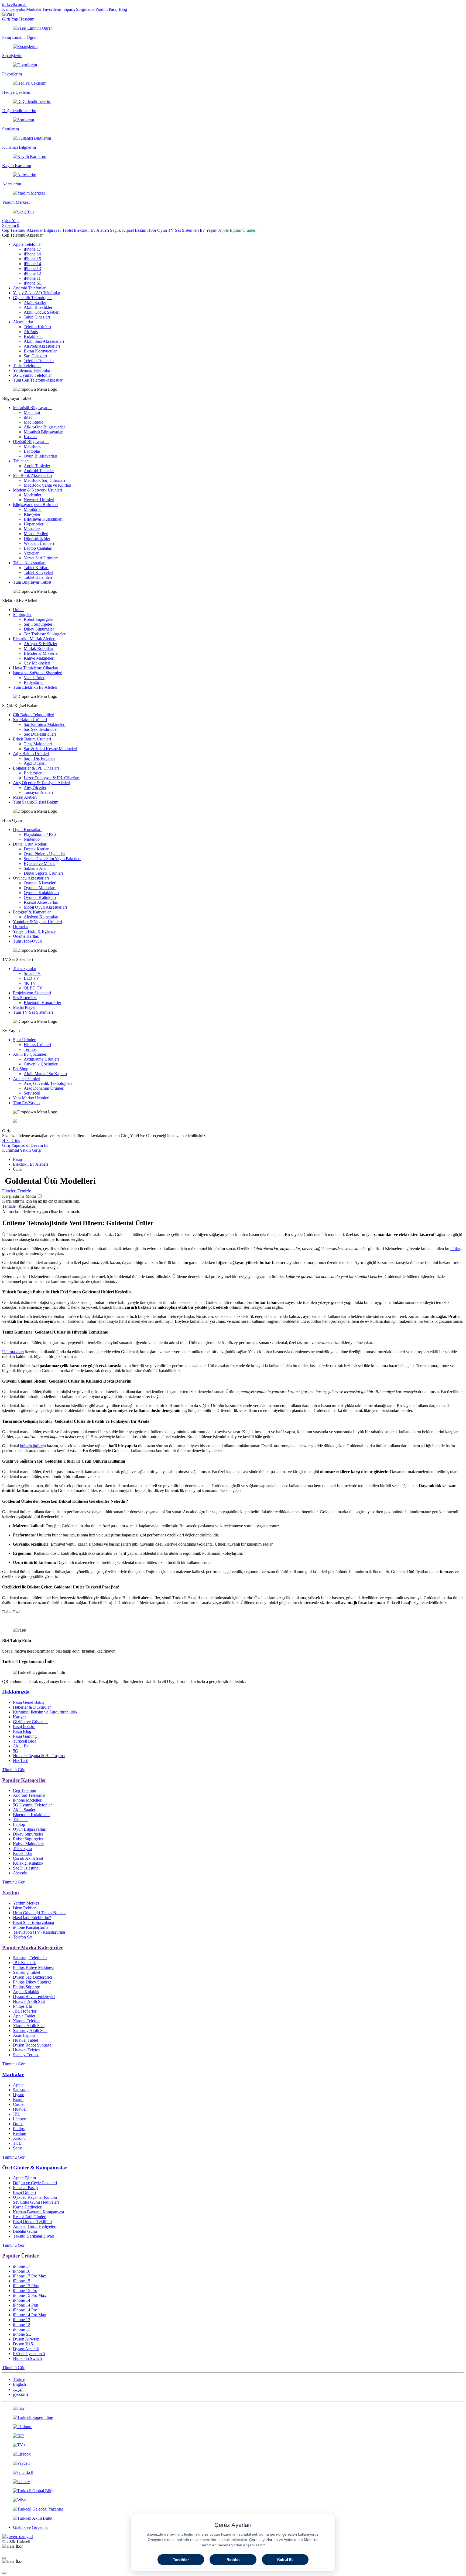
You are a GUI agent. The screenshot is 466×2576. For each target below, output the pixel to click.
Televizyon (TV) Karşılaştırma (39, 1932)
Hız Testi (21, 1760)
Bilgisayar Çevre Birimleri (35, 505)
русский (20, 2394)
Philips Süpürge (26, 1987)
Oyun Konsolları (27, 830)
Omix (18, 2124)
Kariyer (19, 1717)
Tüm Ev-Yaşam (26, 1103)
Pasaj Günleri (24, 2192)
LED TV (32, 978)
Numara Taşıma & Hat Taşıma (39, 1756)
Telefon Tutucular (39, 361)
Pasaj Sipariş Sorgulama (33, 1922)
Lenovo (20, 2119)
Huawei (20, 2109)
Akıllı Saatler (35, 302)
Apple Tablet (24, 2016)
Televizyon (22, 1849)
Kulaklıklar (33, 336)
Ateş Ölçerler (35, 787)
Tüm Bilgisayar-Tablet (32, 582)
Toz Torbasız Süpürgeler (45, 634)
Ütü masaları (13, 1352)
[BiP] (233, 2436)
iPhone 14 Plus (26, 2305)
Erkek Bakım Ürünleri (32, 739)
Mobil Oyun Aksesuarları (45, 907)
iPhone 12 (32, 273)
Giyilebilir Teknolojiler (32, 298)
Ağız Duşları (35, 763)
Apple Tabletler (37, 466)
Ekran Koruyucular (40, 351)
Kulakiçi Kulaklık (28, 1863)
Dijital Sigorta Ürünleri (43, 873)
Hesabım (27, 19)
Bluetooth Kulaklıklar (31, 1815)
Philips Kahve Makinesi (33, 1967)
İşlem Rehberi (25, 1908)
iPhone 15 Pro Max (30, 2295)
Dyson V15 (23, 2344)
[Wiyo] (233, 2500)
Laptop (19, 1824)
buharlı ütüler (31, 1446)
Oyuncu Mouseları (40, 888)
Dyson (19, 2095)
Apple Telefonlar (27, 244)
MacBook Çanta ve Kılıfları (47, 485)
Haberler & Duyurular (32, 1707)
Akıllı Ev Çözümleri (30, 1054)
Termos (30, 1049)
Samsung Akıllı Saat (30, 2030)
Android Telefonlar (29, 288)
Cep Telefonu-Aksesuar (22, 230)
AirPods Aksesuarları (42, 346)
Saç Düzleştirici (26, 1868)
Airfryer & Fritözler (40, 644)
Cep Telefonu (25, 1790)
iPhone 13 (32, 269)
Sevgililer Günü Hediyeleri (36, 2202)
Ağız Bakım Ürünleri (31, 754)
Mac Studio (34, 422)
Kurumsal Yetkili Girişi (22, 1150)
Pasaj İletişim (24, 1727)
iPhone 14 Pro (25, 2310)
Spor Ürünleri (25, 1040)
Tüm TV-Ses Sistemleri (33, 1012)
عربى (18, 2389)
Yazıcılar (31, 553)
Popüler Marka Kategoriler (32, 1947)
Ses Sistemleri (25, 998)
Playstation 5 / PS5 (40, 834)
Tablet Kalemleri (38, 577)
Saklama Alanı (36, 868)
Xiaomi (19, 2138)
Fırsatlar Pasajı (25, 2188)
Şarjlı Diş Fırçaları (39, 758)
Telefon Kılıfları (37, 327)
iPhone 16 (32, 254)
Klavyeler (32, 514)
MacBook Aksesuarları (32, 475)
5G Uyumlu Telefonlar (32, 375)
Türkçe (19, 2379)
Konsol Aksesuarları (41, 902)
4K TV (30, 983)
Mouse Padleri (36, 534)
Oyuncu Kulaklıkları (41, 893)
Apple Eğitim (24, 2178)
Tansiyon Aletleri (38, 792)
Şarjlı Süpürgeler (38, 624)
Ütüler (18, 610)
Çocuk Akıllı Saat (28, 1858)
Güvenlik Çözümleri (41, 1064)
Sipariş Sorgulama (79, 9)
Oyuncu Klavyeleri (40, 883)
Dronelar (20, 927)
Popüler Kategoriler (24, 1780)
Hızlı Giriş (11, 1140)
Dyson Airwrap (26, 2339)
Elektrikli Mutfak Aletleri (34, 639)
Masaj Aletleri (25, 797)
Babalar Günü (25, 2231)
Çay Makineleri (37, 663)
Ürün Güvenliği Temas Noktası (40, 1913)
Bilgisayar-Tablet (58, 230)
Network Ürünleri (39, 500)
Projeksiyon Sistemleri (32, 993)
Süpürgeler (22, 614)
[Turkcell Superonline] (233, 2418)
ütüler (455, 1249)
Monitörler (33, 509)
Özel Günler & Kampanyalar (35, 2168)
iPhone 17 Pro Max (30, 2276)
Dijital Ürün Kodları (30, 844)
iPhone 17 (32, 249)
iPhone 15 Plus (26, 2286)
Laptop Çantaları (38, 548)
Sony (17, 2148)
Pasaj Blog (118, 9)
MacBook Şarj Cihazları (44, 480)
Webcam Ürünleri (39, 543)
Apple (18, 2085)
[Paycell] (233, 2463)
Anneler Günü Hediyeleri (35, 2226)
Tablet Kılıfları (36, 568)
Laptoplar (32, 451)
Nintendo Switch (27, 2358)
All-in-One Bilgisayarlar (44, 427)
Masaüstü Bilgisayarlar (32, 408)
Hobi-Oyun (157, 230)
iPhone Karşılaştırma (31, 1927)
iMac (28, 417)
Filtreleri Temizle (17, 1191)
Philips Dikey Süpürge (32, 1982)
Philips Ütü (23, 2006)
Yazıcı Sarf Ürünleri (41, 558)
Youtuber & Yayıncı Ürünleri (37, 922)
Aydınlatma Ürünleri (41, 1059)
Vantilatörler (34, 678)
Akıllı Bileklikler (38, 307)
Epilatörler (33, 773)
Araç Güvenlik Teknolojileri (48, 1083)
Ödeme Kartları (26, 936)
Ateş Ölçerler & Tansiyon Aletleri (42, 783)
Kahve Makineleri (39, 658)
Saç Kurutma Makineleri (45, 724)
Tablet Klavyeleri (38, 572)
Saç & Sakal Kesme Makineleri (50, 749)
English (19, 2384)
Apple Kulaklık (26, 1992)
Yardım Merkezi (27, 1903)
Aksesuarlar (23, 322)
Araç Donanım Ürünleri (44, 1088)
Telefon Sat (23, 1937)
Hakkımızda (16, 1692)
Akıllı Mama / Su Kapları (45, 1074)
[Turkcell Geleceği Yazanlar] (233, 2509)
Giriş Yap (10, 19)
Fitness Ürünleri (37, 1045)
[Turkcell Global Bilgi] (233, 2491)
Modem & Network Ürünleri (37, 490)
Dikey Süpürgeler (39, 629)
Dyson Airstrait (26, 2349)
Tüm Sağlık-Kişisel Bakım (36, 802)
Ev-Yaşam (209, 230)
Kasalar (30, 437)
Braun (18, 2099)
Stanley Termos (26, 2055)
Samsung (21, 2090)
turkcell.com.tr (14, 4)
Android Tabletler (39, 471)
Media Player (24, 1007)
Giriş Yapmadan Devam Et (25, 1145)
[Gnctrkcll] (233, 2473)
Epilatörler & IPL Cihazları (36, 768)
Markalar (34, 9)
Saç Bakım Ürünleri (30, 720)
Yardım (101, 9)
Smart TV (32, 973)
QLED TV (33, 988)
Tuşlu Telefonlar (27, 366)
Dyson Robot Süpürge (32, 2045)
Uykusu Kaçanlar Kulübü (35, 2197)
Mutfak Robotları (38, 648)
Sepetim (11, 225)
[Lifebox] (233, 2454)
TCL (17, 2143)
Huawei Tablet (25, 2040)
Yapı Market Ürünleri (31, 1098)
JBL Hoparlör (25, 2011)
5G (16, 1751)
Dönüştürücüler (37, 539)
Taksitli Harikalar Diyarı (34, 2236)
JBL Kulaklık (24, 1963)
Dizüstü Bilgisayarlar (31, 442)
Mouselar (32, 529)
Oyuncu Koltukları (40, 897)
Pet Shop (21, 1069)
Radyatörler (34, 682)
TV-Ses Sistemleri (183, 230)
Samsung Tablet (27, 1972)
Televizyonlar (25, 969)
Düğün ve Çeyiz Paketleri (35, 2183)
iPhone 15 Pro (25, 2291)
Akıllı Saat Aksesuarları (44, 341)
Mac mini (32, 412)
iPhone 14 (32, 264)
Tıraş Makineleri (38, 744)
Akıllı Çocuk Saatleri (42, 312)
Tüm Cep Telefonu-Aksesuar (38, 380)
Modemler (32, 495)
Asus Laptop (24, 2035)
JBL (17, 2114)
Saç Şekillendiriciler (41, 729)
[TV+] (233, 2445)
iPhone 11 (32, 278)
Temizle (9, 1206)
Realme (19, 2133)
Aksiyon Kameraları (41, 917)
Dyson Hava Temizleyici (34, 1997)
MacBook (32, 446)
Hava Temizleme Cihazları (36, 668)
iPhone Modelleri (28, 1800)
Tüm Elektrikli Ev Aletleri (35, 687)
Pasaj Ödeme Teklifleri (32, 2222)
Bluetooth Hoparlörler (42, 1003)
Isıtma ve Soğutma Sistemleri (38, 673)
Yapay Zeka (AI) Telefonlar (37, 293)
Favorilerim (52, 9)
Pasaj (17, 1159)
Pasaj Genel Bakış (28, 1702)
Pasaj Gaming (25, 1736)
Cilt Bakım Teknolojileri (34, 715)
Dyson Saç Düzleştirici (32, 1977)
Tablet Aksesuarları (29, 563)
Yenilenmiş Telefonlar (32, 370)
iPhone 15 (32, 259)
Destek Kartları (37, 849)
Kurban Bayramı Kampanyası (38, 2212)
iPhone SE (33, 283)
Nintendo (32, 839)
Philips (19, 2129)
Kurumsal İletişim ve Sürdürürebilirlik (45, 1712)
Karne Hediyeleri (28, 2207)
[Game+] (233, 2482)
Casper (19, 2104)
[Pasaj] (9, 14)
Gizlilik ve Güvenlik (30, 1722)
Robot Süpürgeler (39, 619)
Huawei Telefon (27, 2050)
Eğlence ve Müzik (39, 863)
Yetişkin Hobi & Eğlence (34, 931)
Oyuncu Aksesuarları (31, 878)
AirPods (31, 332)
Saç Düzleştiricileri (40, 734)
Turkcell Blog (25, 1741)
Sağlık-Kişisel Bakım (128, 230)
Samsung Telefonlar (30, 1958)
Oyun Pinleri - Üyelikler (44, 854)
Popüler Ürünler (20, 2256)
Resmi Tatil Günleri (30, 2217)
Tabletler (20, 461)
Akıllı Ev (21, 1746)
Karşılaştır (27, 1206)
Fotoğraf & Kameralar (32, 912)
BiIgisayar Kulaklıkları (43, 519)
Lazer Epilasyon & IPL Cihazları (52, 778)
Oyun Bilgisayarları (40, 456)
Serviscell (32, 1093)
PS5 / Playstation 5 (29, 2354)
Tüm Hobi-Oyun (27, 941)
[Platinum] (233, 2427)
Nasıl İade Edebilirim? (32, 1918)
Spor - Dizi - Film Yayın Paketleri (52, 859)
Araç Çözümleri (27, 1078)
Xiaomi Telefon (26, 2021)
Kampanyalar (14, 9)
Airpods (20, 1873)
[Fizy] (233, 2408)
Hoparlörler (34, 524)
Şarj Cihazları (35, 356)
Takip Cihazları (37, 317)
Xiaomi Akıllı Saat (29, 2026)
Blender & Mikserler (41, 653)
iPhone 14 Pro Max (30, 2315)
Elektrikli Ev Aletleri (91, 230)
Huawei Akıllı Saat (29, 2001)
